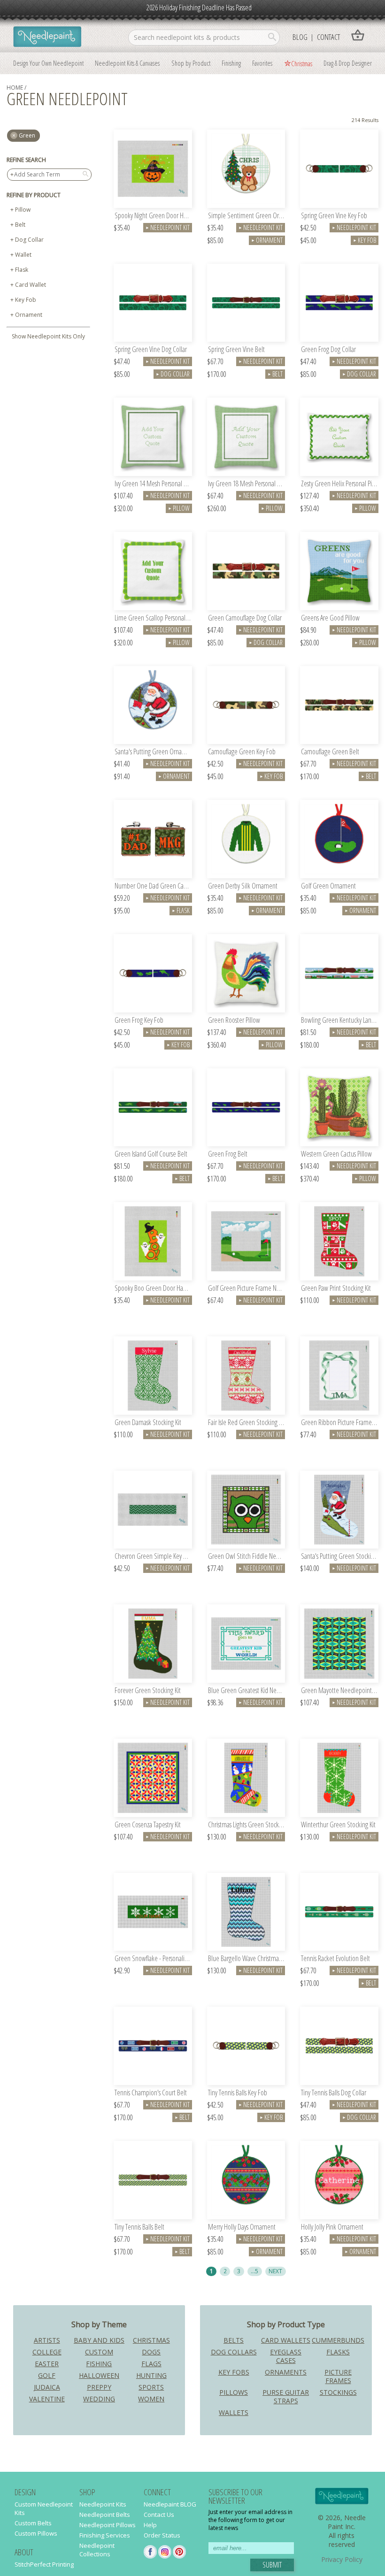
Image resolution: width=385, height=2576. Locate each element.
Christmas (302, 63)
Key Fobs (234, 2372)
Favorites (262, 63)
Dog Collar (29, 240)
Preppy (99, 2387)
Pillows (234, 2392)
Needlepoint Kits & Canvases (127, 63)
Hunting (151, 2375)
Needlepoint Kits (103, 2504)
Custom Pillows (36, 2533)
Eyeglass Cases (286, 2356)
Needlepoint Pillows (108, 2525)
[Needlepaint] (47, 38)
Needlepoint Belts (105, 2515)
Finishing (231, 63)
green (27, 135)
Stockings (338, 2392)
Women (151, 2399)
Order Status (162, 2535)
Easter (47, 2364)
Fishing (99, 2364)
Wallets (234, 2412)
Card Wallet (31, 285)
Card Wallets (286, 2340)
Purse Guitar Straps (286, 2396)
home (15, 88)
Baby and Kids (99, 2340)
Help (150, 2525)
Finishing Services (105, 2535)
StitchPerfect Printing (44, 2564)
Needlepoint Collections (97, 2550)
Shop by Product (191, 63)
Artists (47, 2340)
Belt (20, 225)
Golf (47, 2375)
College (47, 2352)
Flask (22, 270)
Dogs (151, 2352)
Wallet (23, 255)
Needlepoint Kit (168, 227)
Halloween (99, 2375)
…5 (254, 2271)
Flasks (338, 2352)
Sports (151, 2387)
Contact (328, 37)
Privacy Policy (342, 2559)
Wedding (99, 2399)
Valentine (47, 2399)
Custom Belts (33, 2523)
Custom (99, 2352)
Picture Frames (338, 2376)
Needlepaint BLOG (170, 2504)
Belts (234, 2340)
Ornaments (286, 2372)
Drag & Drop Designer (348, 63)
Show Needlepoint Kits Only (48, 336)
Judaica (47, 2387)
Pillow (23, 210)
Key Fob (26, 300)
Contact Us (159, 2515)
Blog (300, 37)
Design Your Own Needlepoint (48, 63)
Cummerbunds (338, 2340)
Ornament (29, 315)
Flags (151, 2364)
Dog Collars (234, 2352)
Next (275, 2271)
